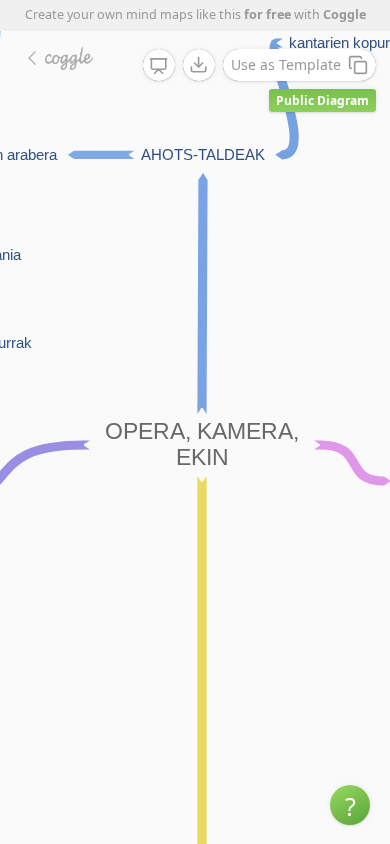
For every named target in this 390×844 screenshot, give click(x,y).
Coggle (344, 14)
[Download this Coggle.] (199, 65)
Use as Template (286, 64)
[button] (350, 805)
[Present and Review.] (159, 66)
